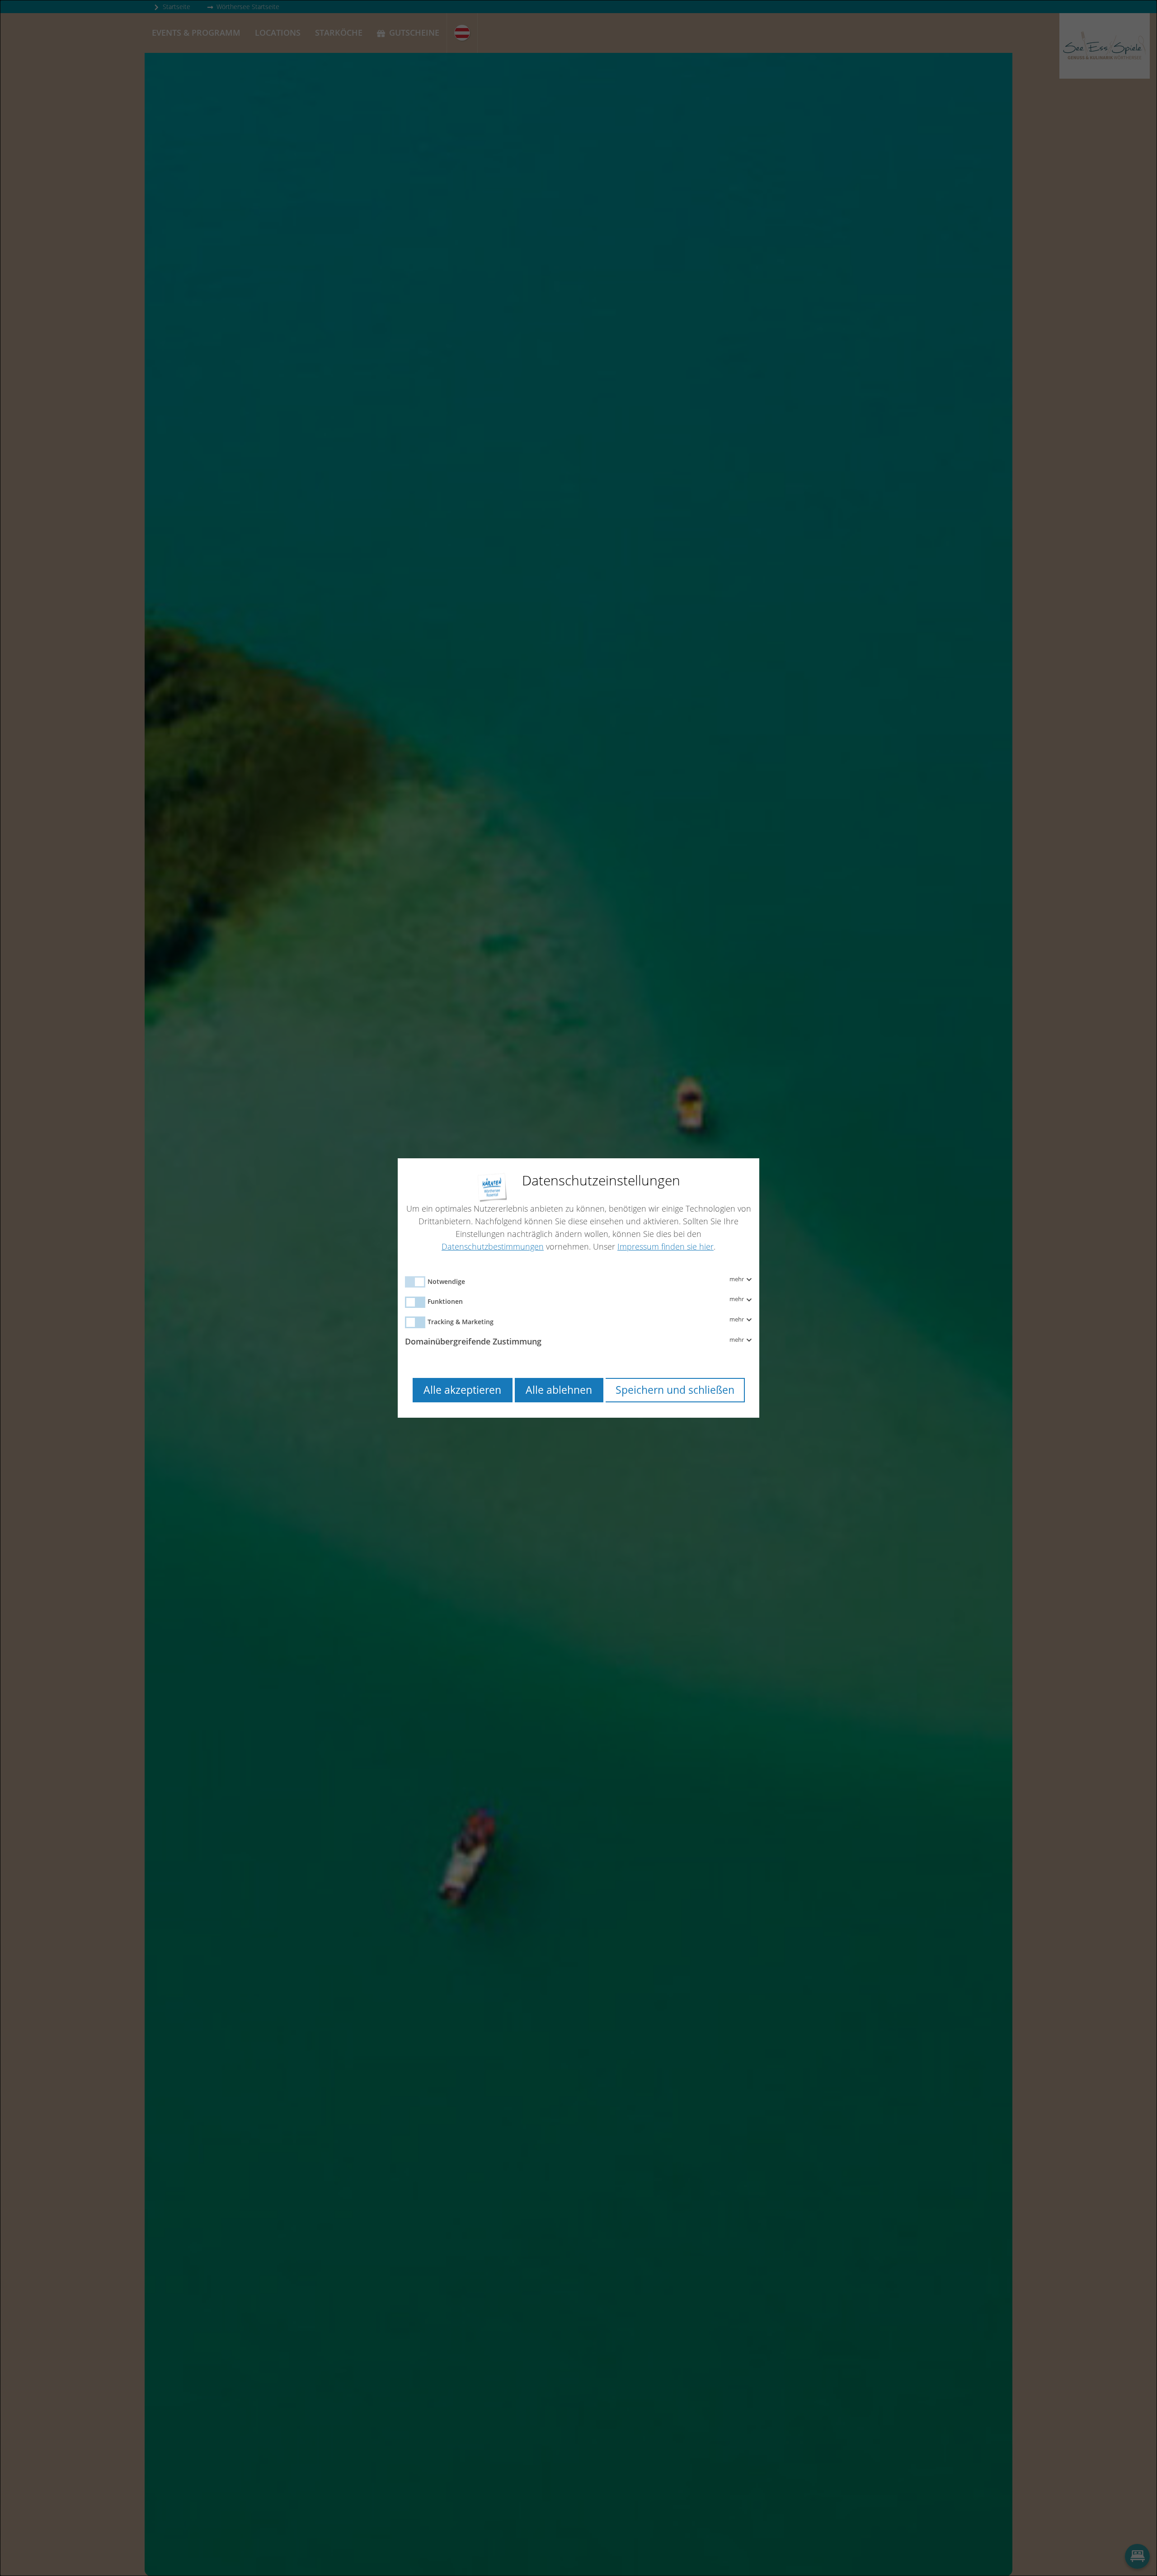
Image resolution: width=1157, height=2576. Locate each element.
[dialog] (578, 1288)
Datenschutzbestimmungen (493, 1246)
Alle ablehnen (559, 1390)
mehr (737, 1279)
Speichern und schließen (675, 1390)
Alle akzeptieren (462, 1390)
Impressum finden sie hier (666, 1246)
